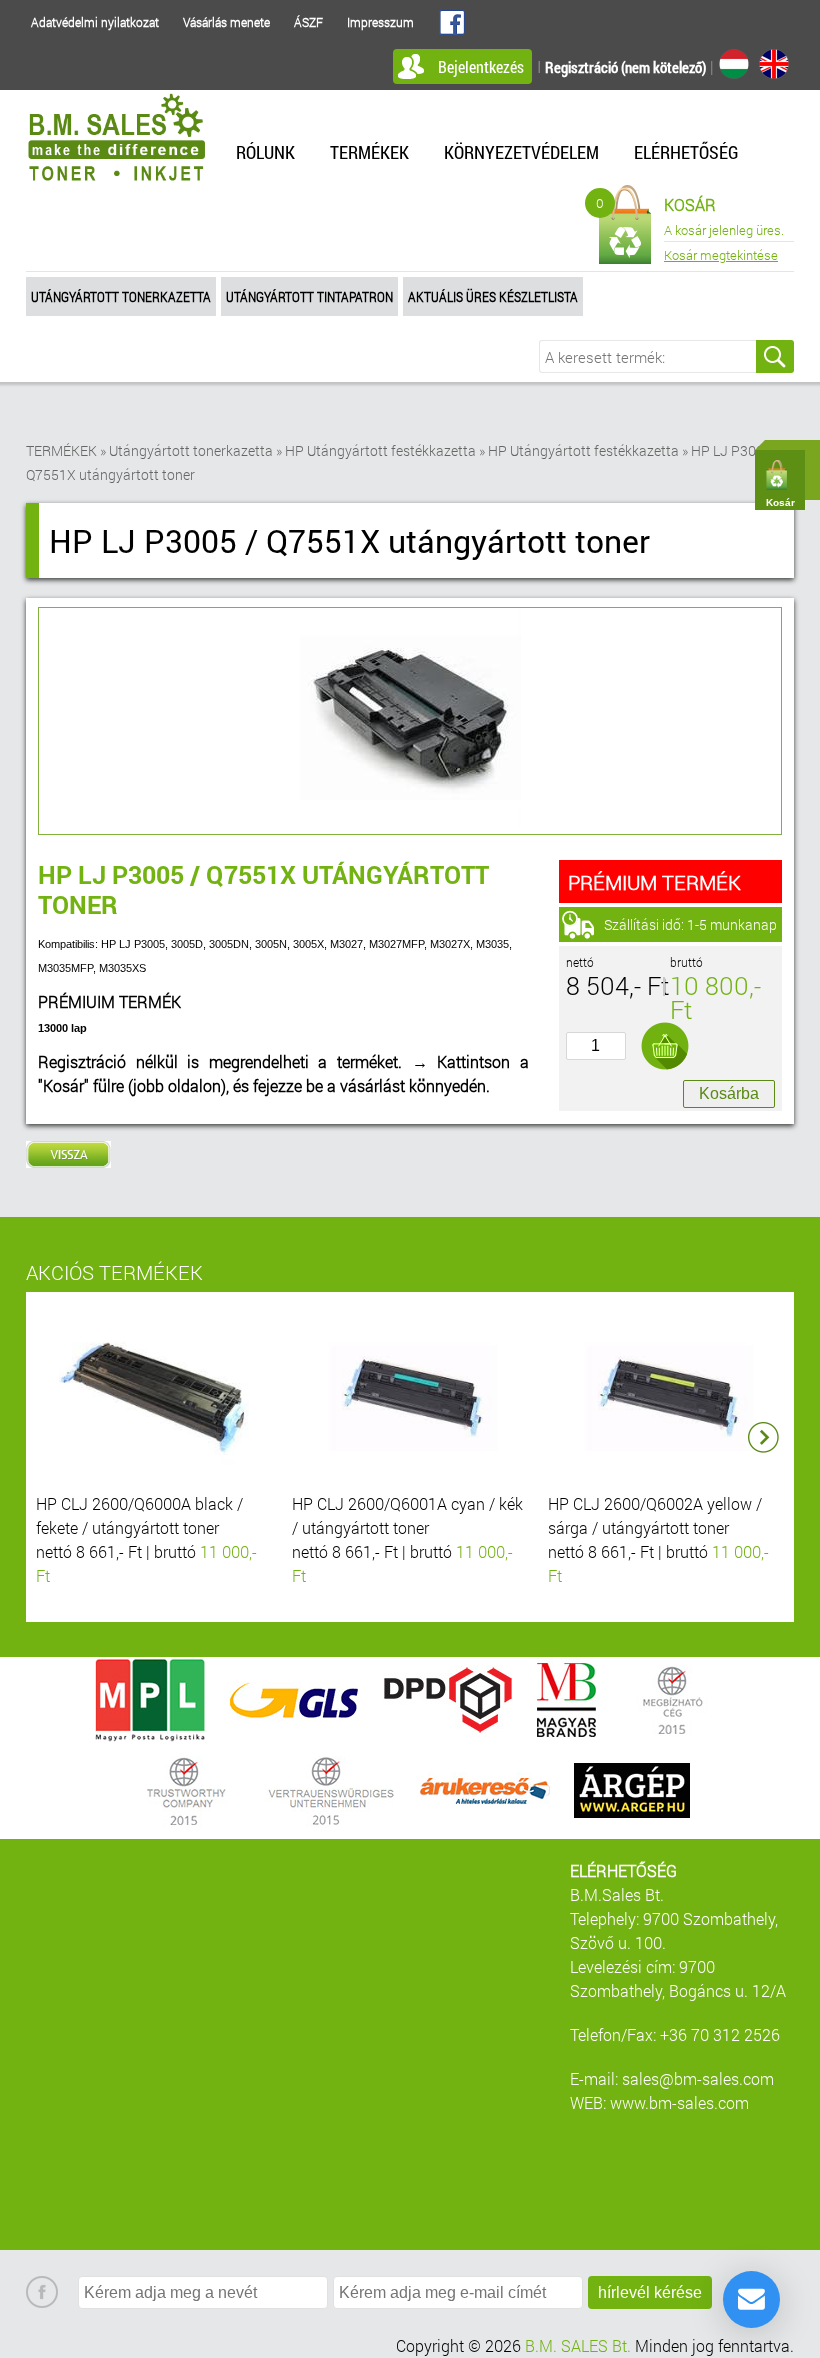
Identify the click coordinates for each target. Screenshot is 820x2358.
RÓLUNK (265, 152)
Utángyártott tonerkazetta (121, 296)
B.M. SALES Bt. (578, 2345)
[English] (774, 64)
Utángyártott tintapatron (309, 296)
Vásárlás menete (226, 22)
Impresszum (380, 22)
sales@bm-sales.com (698, 2078)
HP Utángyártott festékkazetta (380, 450)
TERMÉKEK (369, 152)
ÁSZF (308, 22)
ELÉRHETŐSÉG (686, 152)
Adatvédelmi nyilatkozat (95, 22)
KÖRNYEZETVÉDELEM (521, 152)
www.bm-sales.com (679, 2102)
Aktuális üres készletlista (493, 296)
